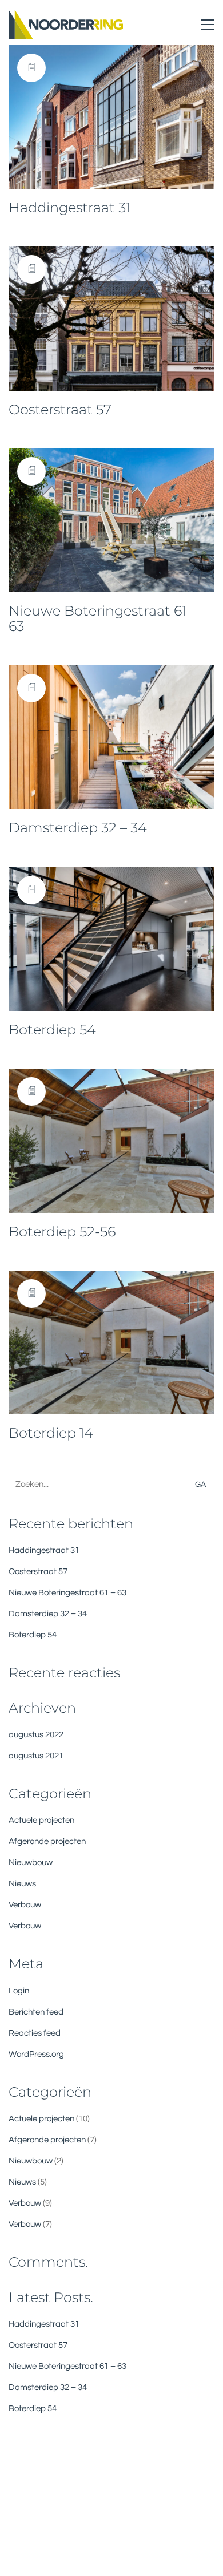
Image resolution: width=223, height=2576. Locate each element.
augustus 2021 (36, 1756)
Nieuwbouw (31, 1863)
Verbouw (25, 1905)
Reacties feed (35, 2033)
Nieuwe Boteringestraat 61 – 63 (103, 619)
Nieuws (22, 1884)
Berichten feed (36, 2012)
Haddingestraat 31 (69, 208)
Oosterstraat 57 (60, 410)
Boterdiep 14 (51, 1433)
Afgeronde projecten (47, 1841)
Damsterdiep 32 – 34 (78, 828)
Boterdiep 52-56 (62, 1232)
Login (19, 1991)
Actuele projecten (41, 1820)
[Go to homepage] (66, 25)
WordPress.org (36, 2054)
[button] (208, 25)
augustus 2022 (36, 1735)
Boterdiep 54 (52, 1030)
